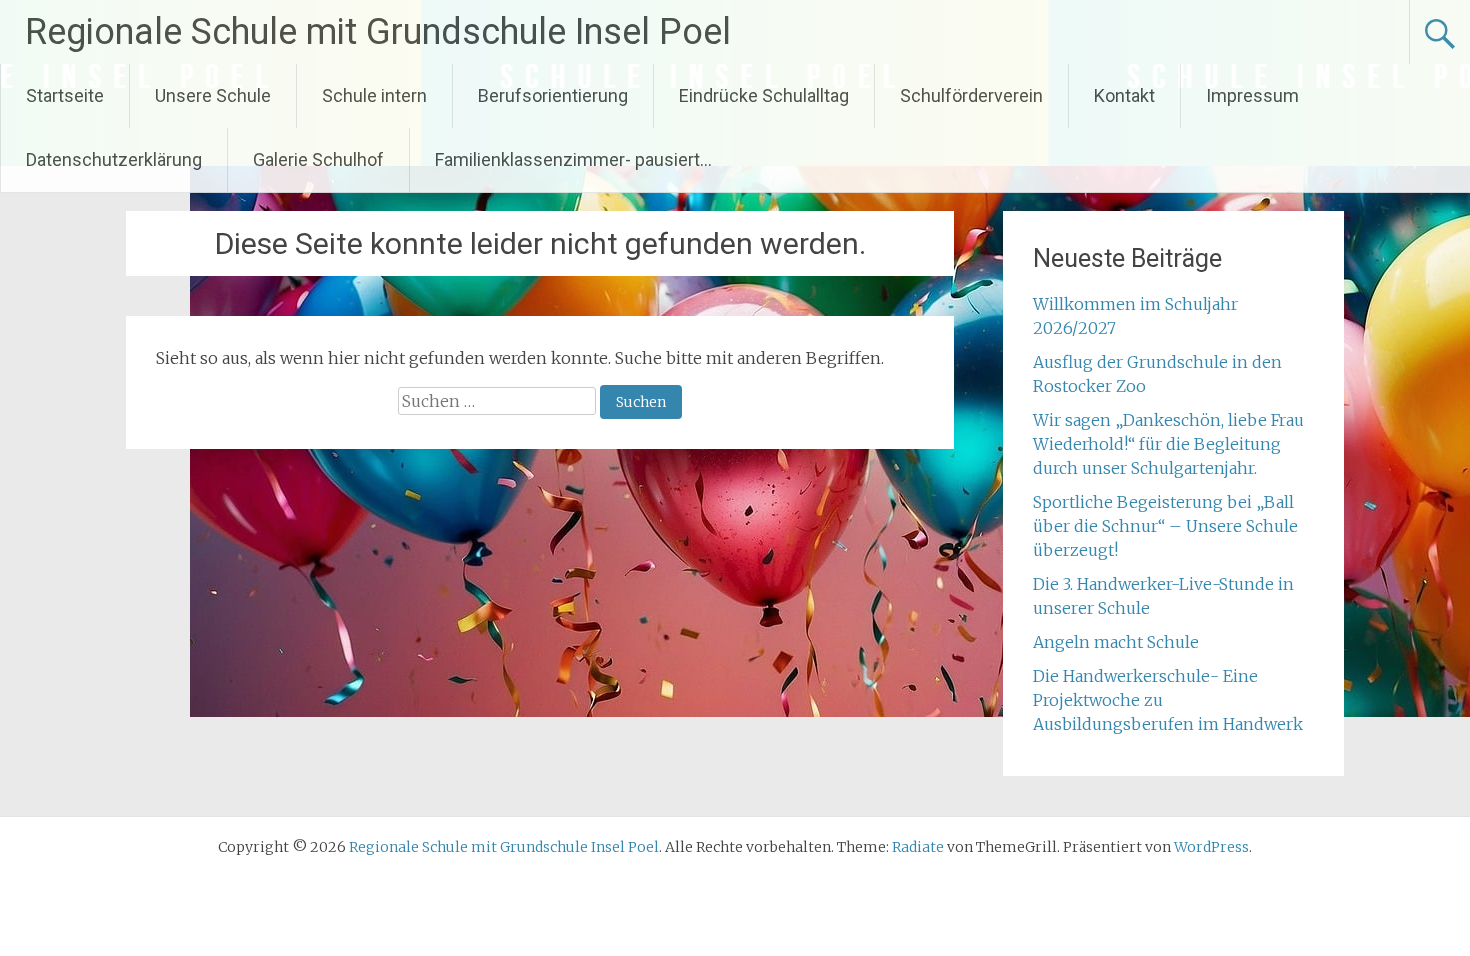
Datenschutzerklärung (114, 159)
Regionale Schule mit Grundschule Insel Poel (378, 32)
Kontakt (1124, 95)
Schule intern (374, 95)
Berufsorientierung (553, 95)
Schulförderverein (971, 95)
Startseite (65, 95)
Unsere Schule (213, 95)
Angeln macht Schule (1116, 642)
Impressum (1252, 95)
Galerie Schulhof (318, 159)
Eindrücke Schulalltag (764, 95)
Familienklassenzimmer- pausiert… (573, 159)
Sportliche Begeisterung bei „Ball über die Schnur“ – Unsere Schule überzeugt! (1165, 526)
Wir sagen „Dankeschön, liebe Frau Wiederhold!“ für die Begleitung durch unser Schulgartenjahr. (1168, 444)
